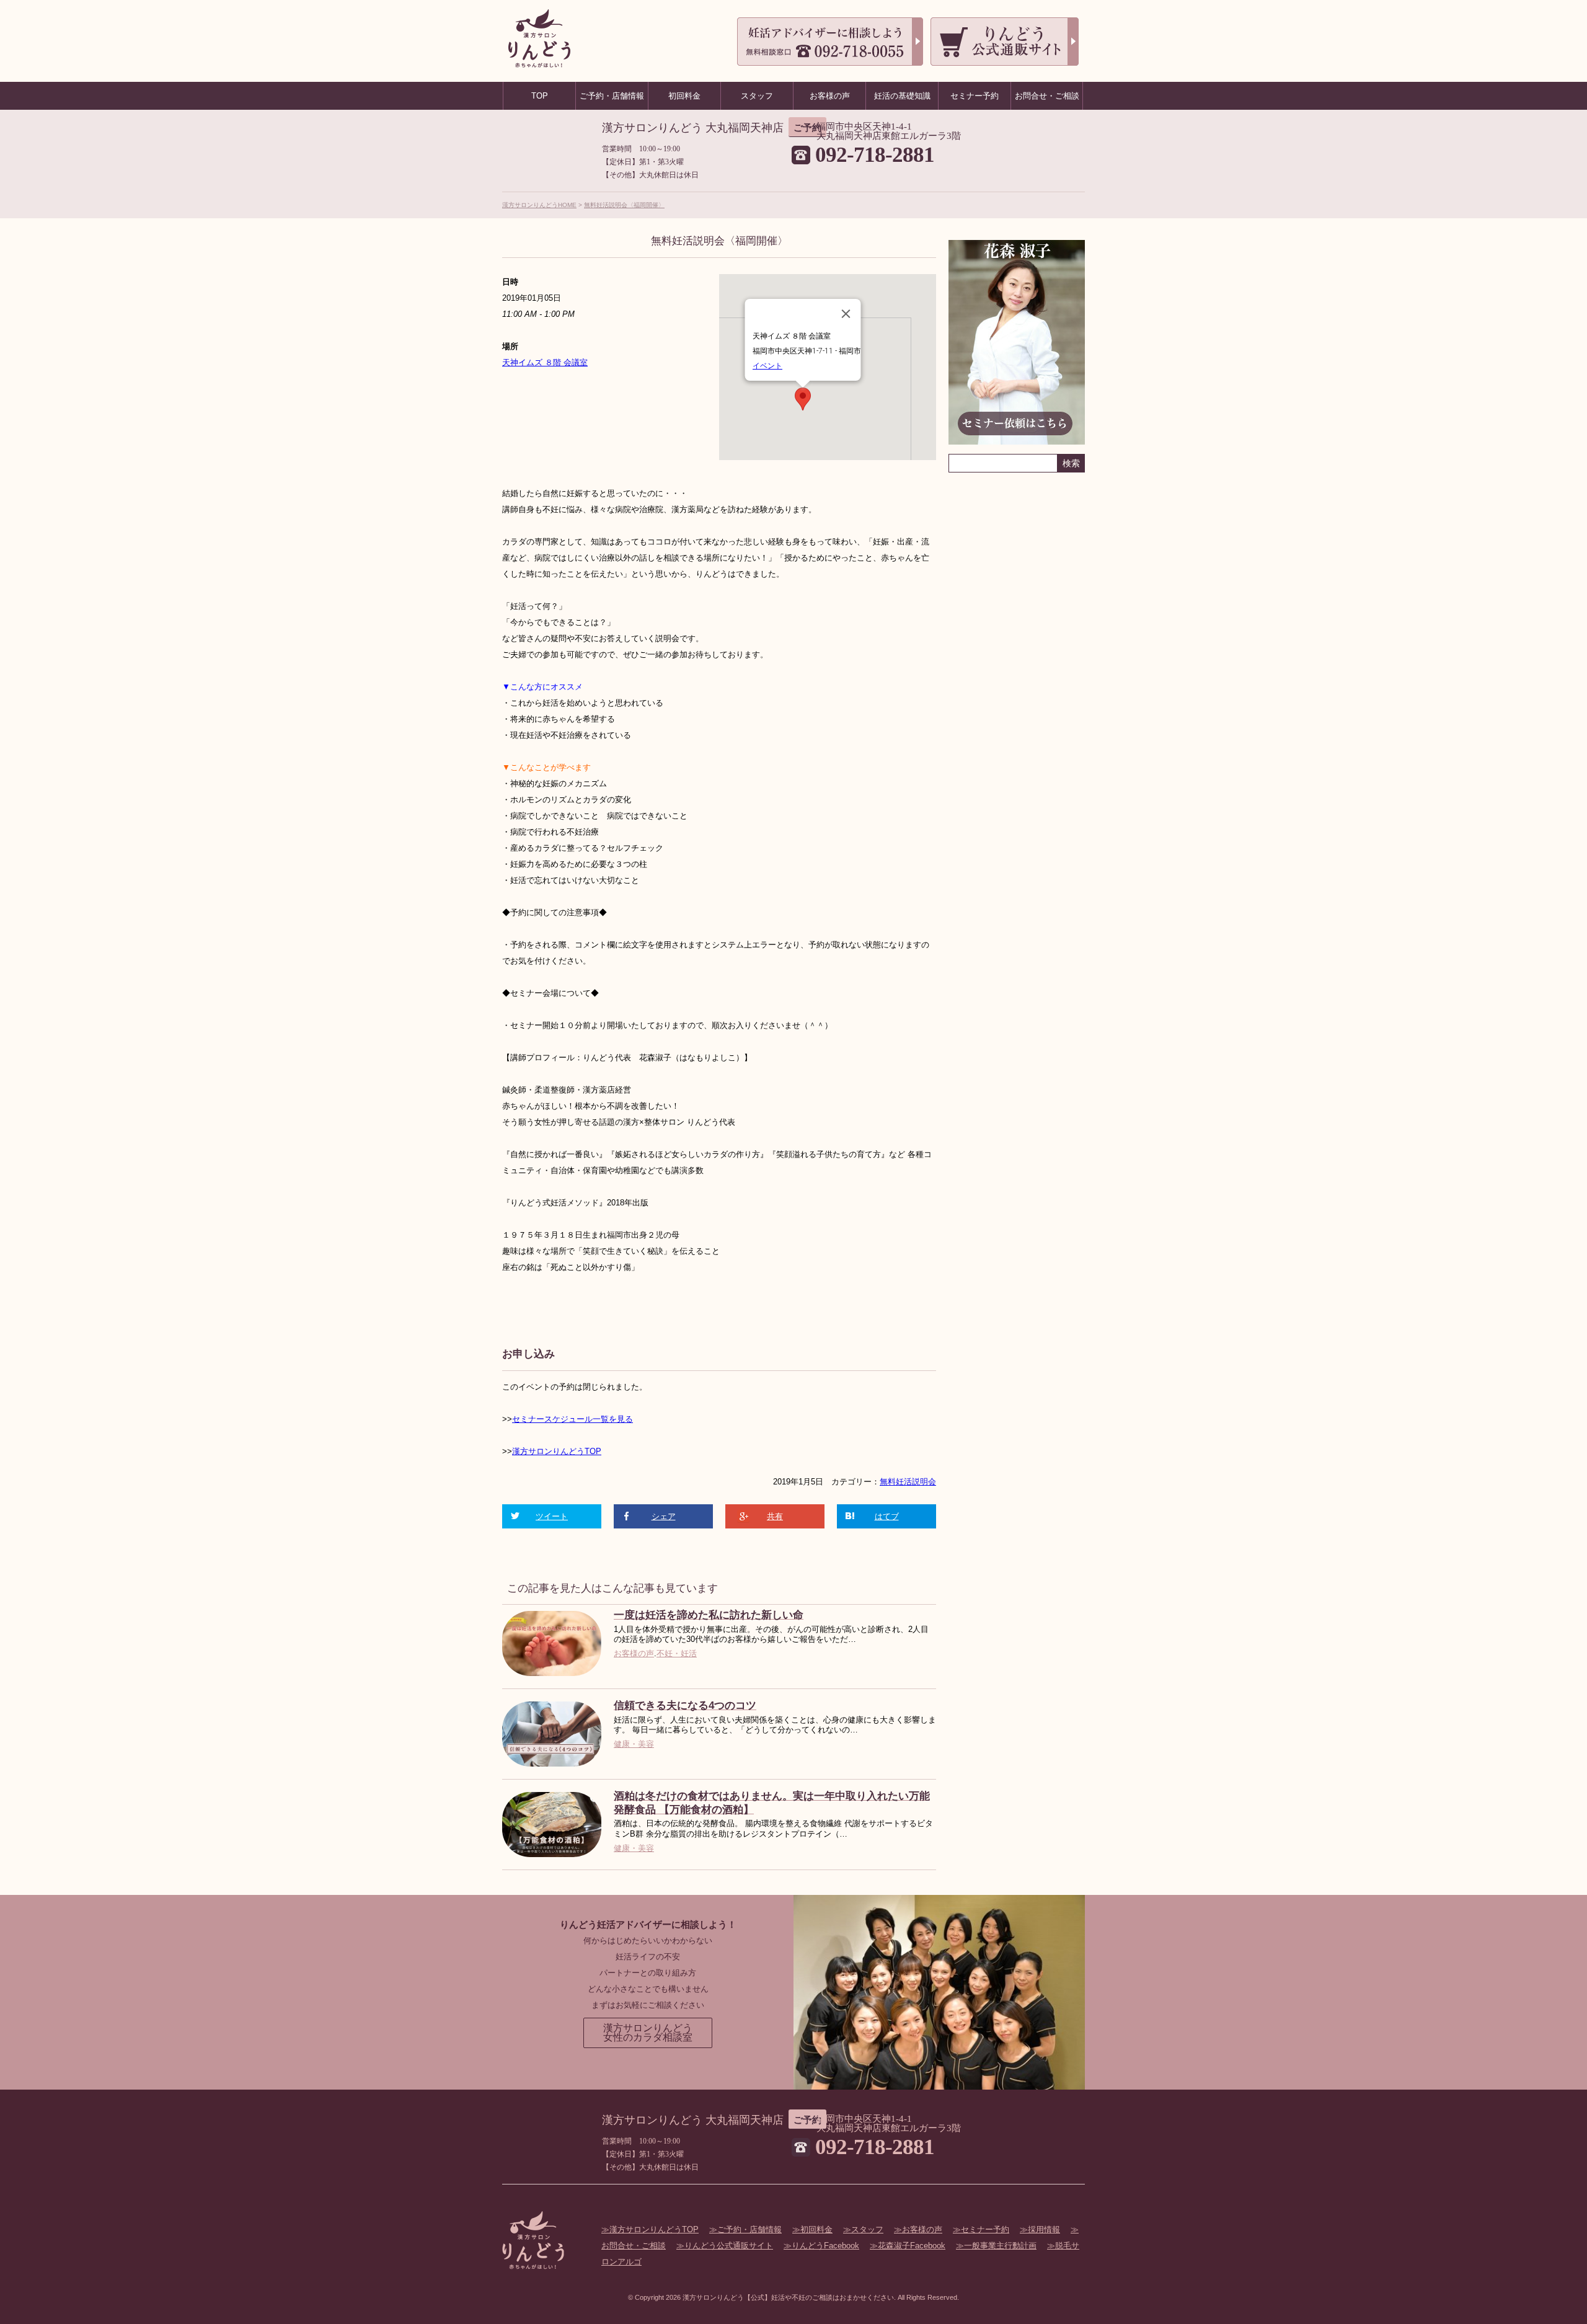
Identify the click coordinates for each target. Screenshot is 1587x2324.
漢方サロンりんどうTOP (557, 1451)
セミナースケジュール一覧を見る (572, 1419)
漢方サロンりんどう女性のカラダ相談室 (648, 2033)
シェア (664, 1516)
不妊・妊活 (677, 1653)
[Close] (846, 314)
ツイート (552, 1516)
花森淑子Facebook (912, 2246)
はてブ (887, 1516)
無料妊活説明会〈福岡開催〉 (624, 205)
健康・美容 (634, 1744)
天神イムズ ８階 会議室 (545, 362)
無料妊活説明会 (908, 1482)
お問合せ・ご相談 (1047, 96)
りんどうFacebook (825, 2246)
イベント (767, 366)
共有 (775, 1516)
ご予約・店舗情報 (749, 2229)
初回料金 (816, 2229)
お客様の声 (634, 1653)
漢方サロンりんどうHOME (539, 205)
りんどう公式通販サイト (729, 2246)
